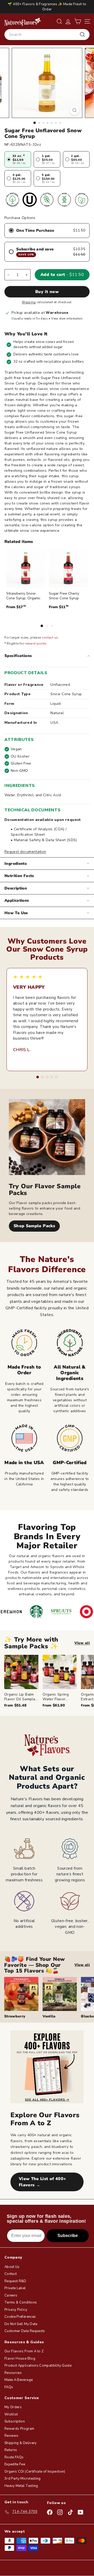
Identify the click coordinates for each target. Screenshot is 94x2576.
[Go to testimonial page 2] (42, 1077)
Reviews (11, 2436)
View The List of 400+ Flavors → (42, 2182)
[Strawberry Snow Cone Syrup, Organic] (26, 568)
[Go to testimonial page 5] (56, 1077)
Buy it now (47, 292)
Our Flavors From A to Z (24, 2351)
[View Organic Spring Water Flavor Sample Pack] (60, 1672)
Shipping (29, 302)
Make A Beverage (19, 2380)
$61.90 (54, 1705)
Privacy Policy (16, 2310)
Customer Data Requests (25, 2331)
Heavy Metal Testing (21, 2486)
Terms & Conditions (21, 2302)
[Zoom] (75, 110)
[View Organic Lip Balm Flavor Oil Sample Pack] (21, 1672)
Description (16, 888)
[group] (49, 1681)
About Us (12, 2267)
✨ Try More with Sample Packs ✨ (31, 1643)
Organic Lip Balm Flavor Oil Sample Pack (20, 1699)
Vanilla (49, 2016)
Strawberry (15, 2016)
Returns (11, 2450)
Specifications (18, 656)
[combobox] (47, 35)
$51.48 (15, 1705)
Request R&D (15, 2281)
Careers (11, 2295)
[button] (78, 21)
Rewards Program (19, 2429)
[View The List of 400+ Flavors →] (47, 2067)
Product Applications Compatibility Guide (38, 2366)
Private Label (15, 2288)
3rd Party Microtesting (23, 2479)
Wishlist (11, 2414)
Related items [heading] (19, 542)
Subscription (15, 2421)
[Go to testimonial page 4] (52, 1077)
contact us (50, 638)
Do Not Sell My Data (21, 2324)
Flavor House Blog (20, 2359)
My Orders (13, 2407)
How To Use (16, 913)
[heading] (23, 22)
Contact (11, 2274)
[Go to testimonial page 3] (47, 1077)
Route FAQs (14, 2457)
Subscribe (68, 2236)
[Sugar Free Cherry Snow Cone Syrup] (68, 568)
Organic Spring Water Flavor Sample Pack (56, 1699)
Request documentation (25, 852)
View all (82, 1643)
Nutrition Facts (19, 876)
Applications (17, 900)
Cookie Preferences (20, 2317)
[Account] (68, 21)
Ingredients (16, 864)
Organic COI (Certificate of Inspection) (35, 2472)
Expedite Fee (15, 2464)
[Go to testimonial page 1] (38, 1077)
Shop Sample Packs (34, 1226)
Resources (13, 2373)
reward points (36, 643)
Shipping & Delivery (21, 2443)
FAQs (9, 2387)
